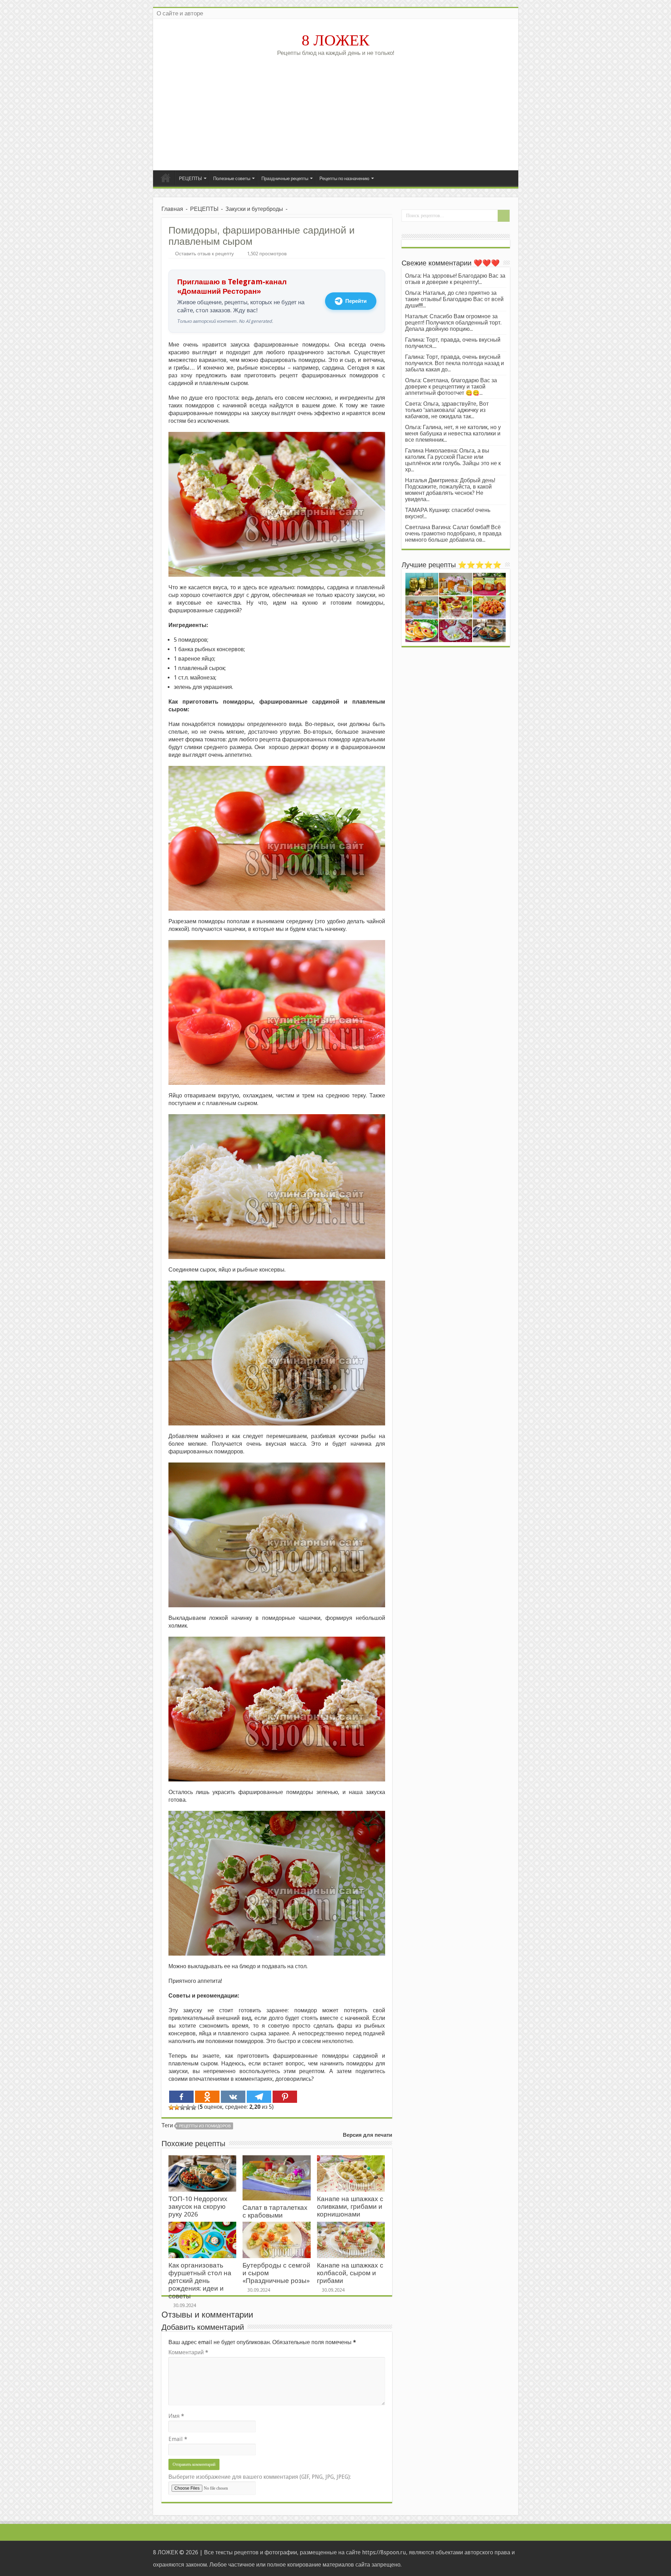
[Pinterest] (285, 2097)
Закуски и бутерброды (254, 209)
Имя (176, 2416)
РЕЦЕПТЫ (190, 179)
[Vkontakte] (233, 2097)
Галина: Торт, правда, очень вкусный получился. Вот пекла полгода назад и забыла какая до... (454, 363)
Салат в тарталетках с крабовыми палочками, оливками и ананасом (276, 2219)
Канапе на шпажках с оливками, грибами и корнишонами (350, 2207)
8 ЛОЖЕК (335, 40)
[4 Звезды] (188, 2107)
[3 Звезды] (182, 2107)
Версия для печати (367, 2135)
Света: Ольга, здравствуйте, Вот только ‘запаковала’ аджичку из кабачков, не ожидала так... (447, 410)
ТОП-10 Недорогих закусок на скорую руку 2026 (198, 2207)
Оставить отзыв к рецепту (204, 254)
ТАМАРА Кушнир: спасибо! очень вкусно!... (448, 513)
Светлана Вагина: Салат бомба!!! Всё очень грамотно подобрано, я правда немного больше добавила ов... (453, 533)
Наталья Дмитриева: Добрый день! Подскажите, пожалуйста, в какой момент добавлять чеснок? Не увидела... (450, 490)
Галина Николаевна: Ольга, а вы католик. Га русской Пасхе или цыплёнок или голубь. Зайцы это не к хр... (453, 460)
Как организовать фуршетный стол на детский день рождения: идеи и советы (200, 2281)
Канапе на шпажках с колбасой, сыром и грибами (350, 2273)
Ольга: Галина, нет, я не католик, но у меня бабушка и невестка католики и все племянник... (453, 433)
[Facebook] (181, 2097)
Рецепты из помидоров (205, 2126)
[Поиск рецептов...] (504, 216)
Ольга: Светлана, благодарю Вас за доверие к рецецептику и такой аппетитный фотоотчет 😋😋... (451, 387)
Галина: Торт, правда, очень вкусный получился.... (453, 343)
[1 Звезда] (171, 2107)
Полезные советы (232, 179)
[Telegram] (259, 2097)
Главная (166, 178)
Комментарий (188, 2352)
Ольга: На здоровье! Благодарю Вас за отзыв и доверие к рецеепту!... (455, 279)
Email (178, 2439)
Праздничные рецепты (285, 179)
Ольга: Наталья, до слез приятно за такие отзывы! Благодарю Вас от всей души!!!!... (454, 299)
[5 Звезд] (194, 2107)
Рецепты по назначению (344, 179)
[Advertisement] (336, 111)
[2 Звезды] (177, 2107)
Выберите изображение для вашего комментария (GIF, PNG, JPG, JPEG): (260, 2477)
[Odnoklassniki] (207, 2097)
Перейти (356, 301)
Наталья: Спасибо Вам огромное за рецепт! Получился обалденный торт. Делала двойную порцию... (453, 323)
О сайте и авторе (180, 13)
